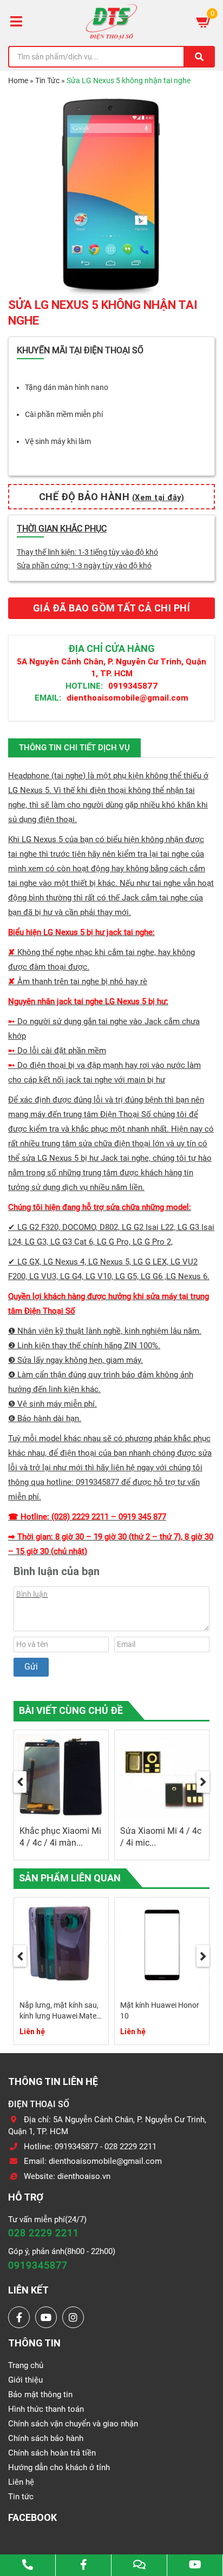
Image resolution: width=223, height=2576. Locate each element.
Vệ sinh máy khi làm (58, 441)
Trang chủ (26, 2365)
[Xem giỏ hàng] (204, 22)
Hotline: (84, 686)
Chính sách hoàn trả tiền (52, 2453)
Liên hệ (21, 2482)
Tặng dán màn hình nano (67, 387)
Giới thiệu (25, 2380)
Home (18, 80)
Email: (48, 698)
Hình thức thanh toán (46, 2409)
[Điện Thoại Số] (111, 22)
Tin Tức (47, 80)
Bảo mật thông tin (40, 2395)
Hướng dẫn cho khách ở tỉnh (59, 2467)
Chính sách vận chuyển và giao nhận (73, 2424)
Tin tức (21, 2497)
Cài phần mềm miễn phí (64, 414)
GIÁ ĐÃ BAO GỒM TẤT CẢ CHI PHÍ (112, 608)
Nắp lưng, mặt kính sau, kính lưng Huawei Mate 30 (59, 2016)
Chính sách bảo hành (46, 2438)
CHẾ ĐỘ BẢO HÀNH (112, 497)
